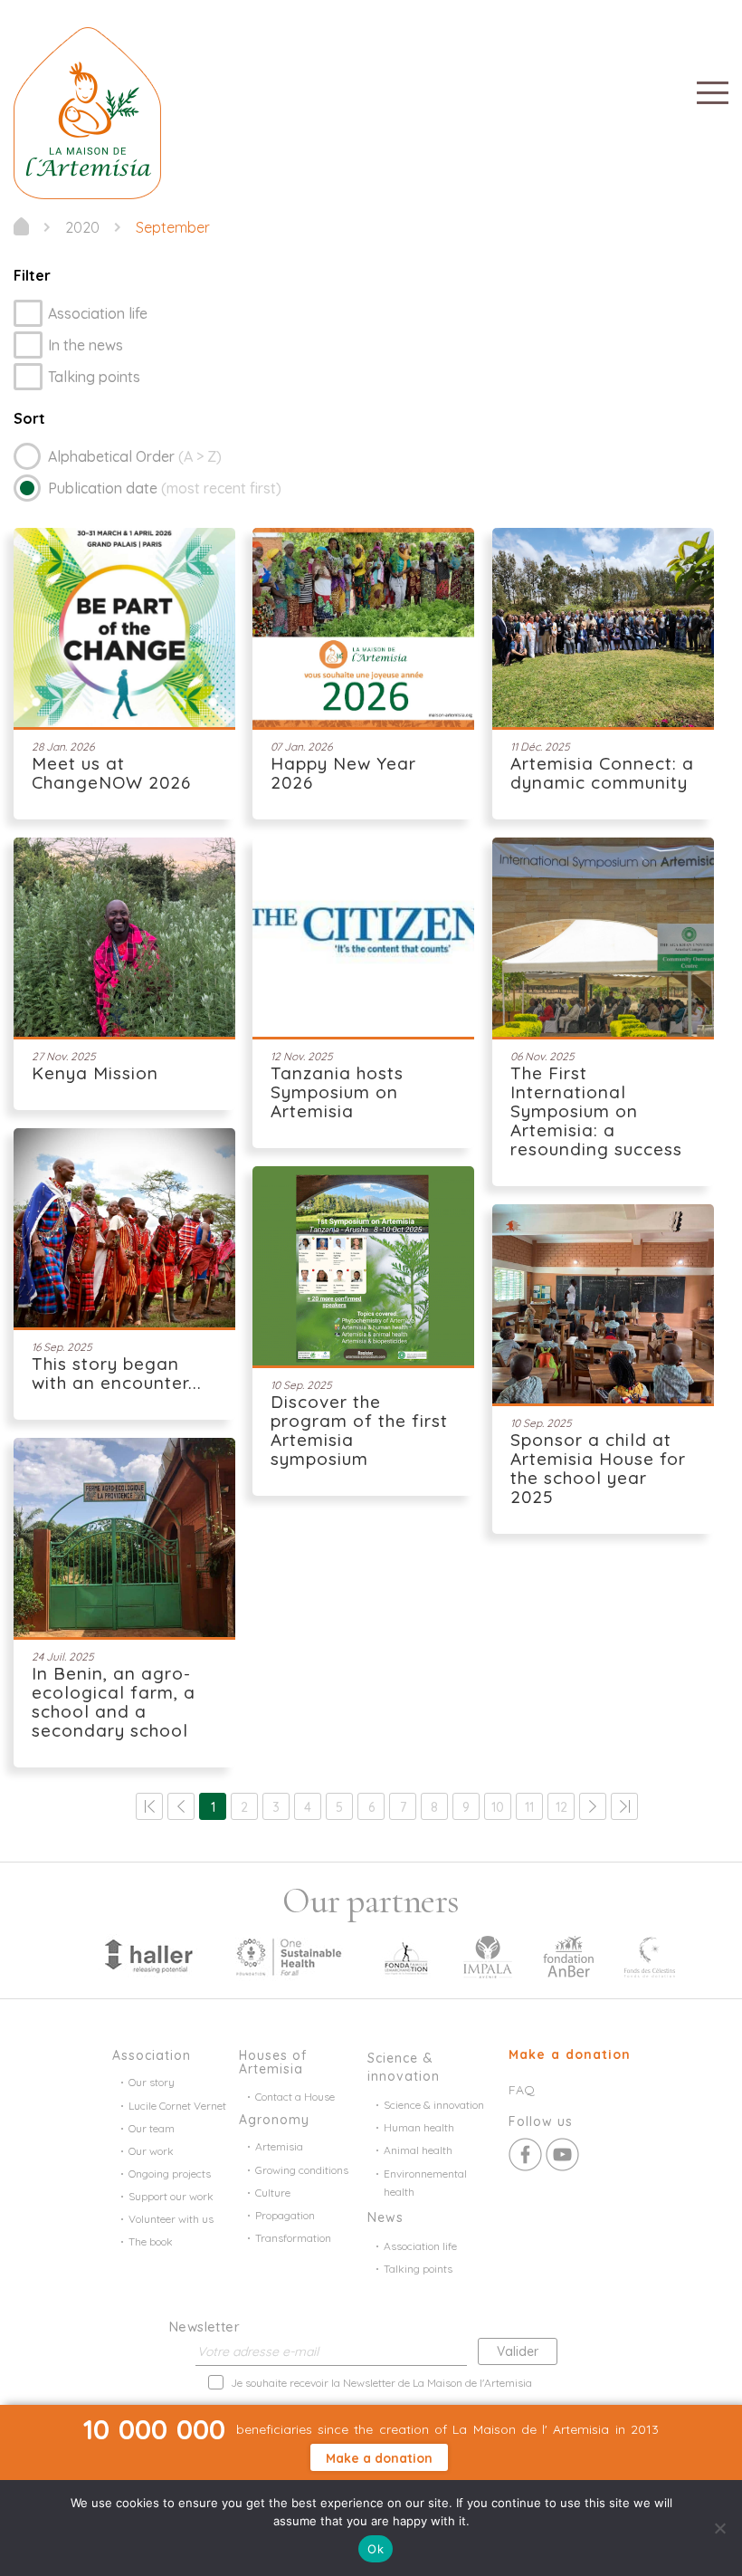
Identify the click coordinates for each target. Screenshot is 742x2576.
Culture (273, 2193)
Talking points (94, 377)
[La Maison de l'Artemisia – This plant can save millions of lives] (87, 111)
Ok (376, 2549)
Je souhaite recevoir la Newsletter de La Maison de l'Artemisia (381, 2383)
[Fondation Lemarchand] (406, 1955)
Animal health (418, 2150)
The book (151, 2241)
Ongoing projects (170, 2174)
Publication (165, 488)
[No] (719, 2528)
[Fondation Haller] (147, 1955)
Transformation (293, 2238)
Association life (98, 313)
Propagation (285, 2215)
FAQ (522, 2090)
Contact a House (295, 2097)
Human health (419, 2127)
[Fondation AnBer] (568, 1955)
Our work (151, 2151)
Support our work (171, 2196)
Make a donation (570, 2054)
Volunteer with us (171, 2219)
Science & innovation (434, 2105)
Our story (152, 2082)
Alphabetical (135, 456)
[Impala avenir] (488, 1955)
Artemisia (279, 2146)
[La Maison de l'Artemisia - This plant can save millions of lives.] (21, 226)
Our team (152, 2128)
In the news (86, 345)
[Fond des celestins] (650, 1955)
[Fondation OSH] (289, 1955)
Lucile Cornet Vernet (177, 2106)
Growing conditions (302, 2170)
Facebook (525, 2155)
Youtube (562, 2155)
